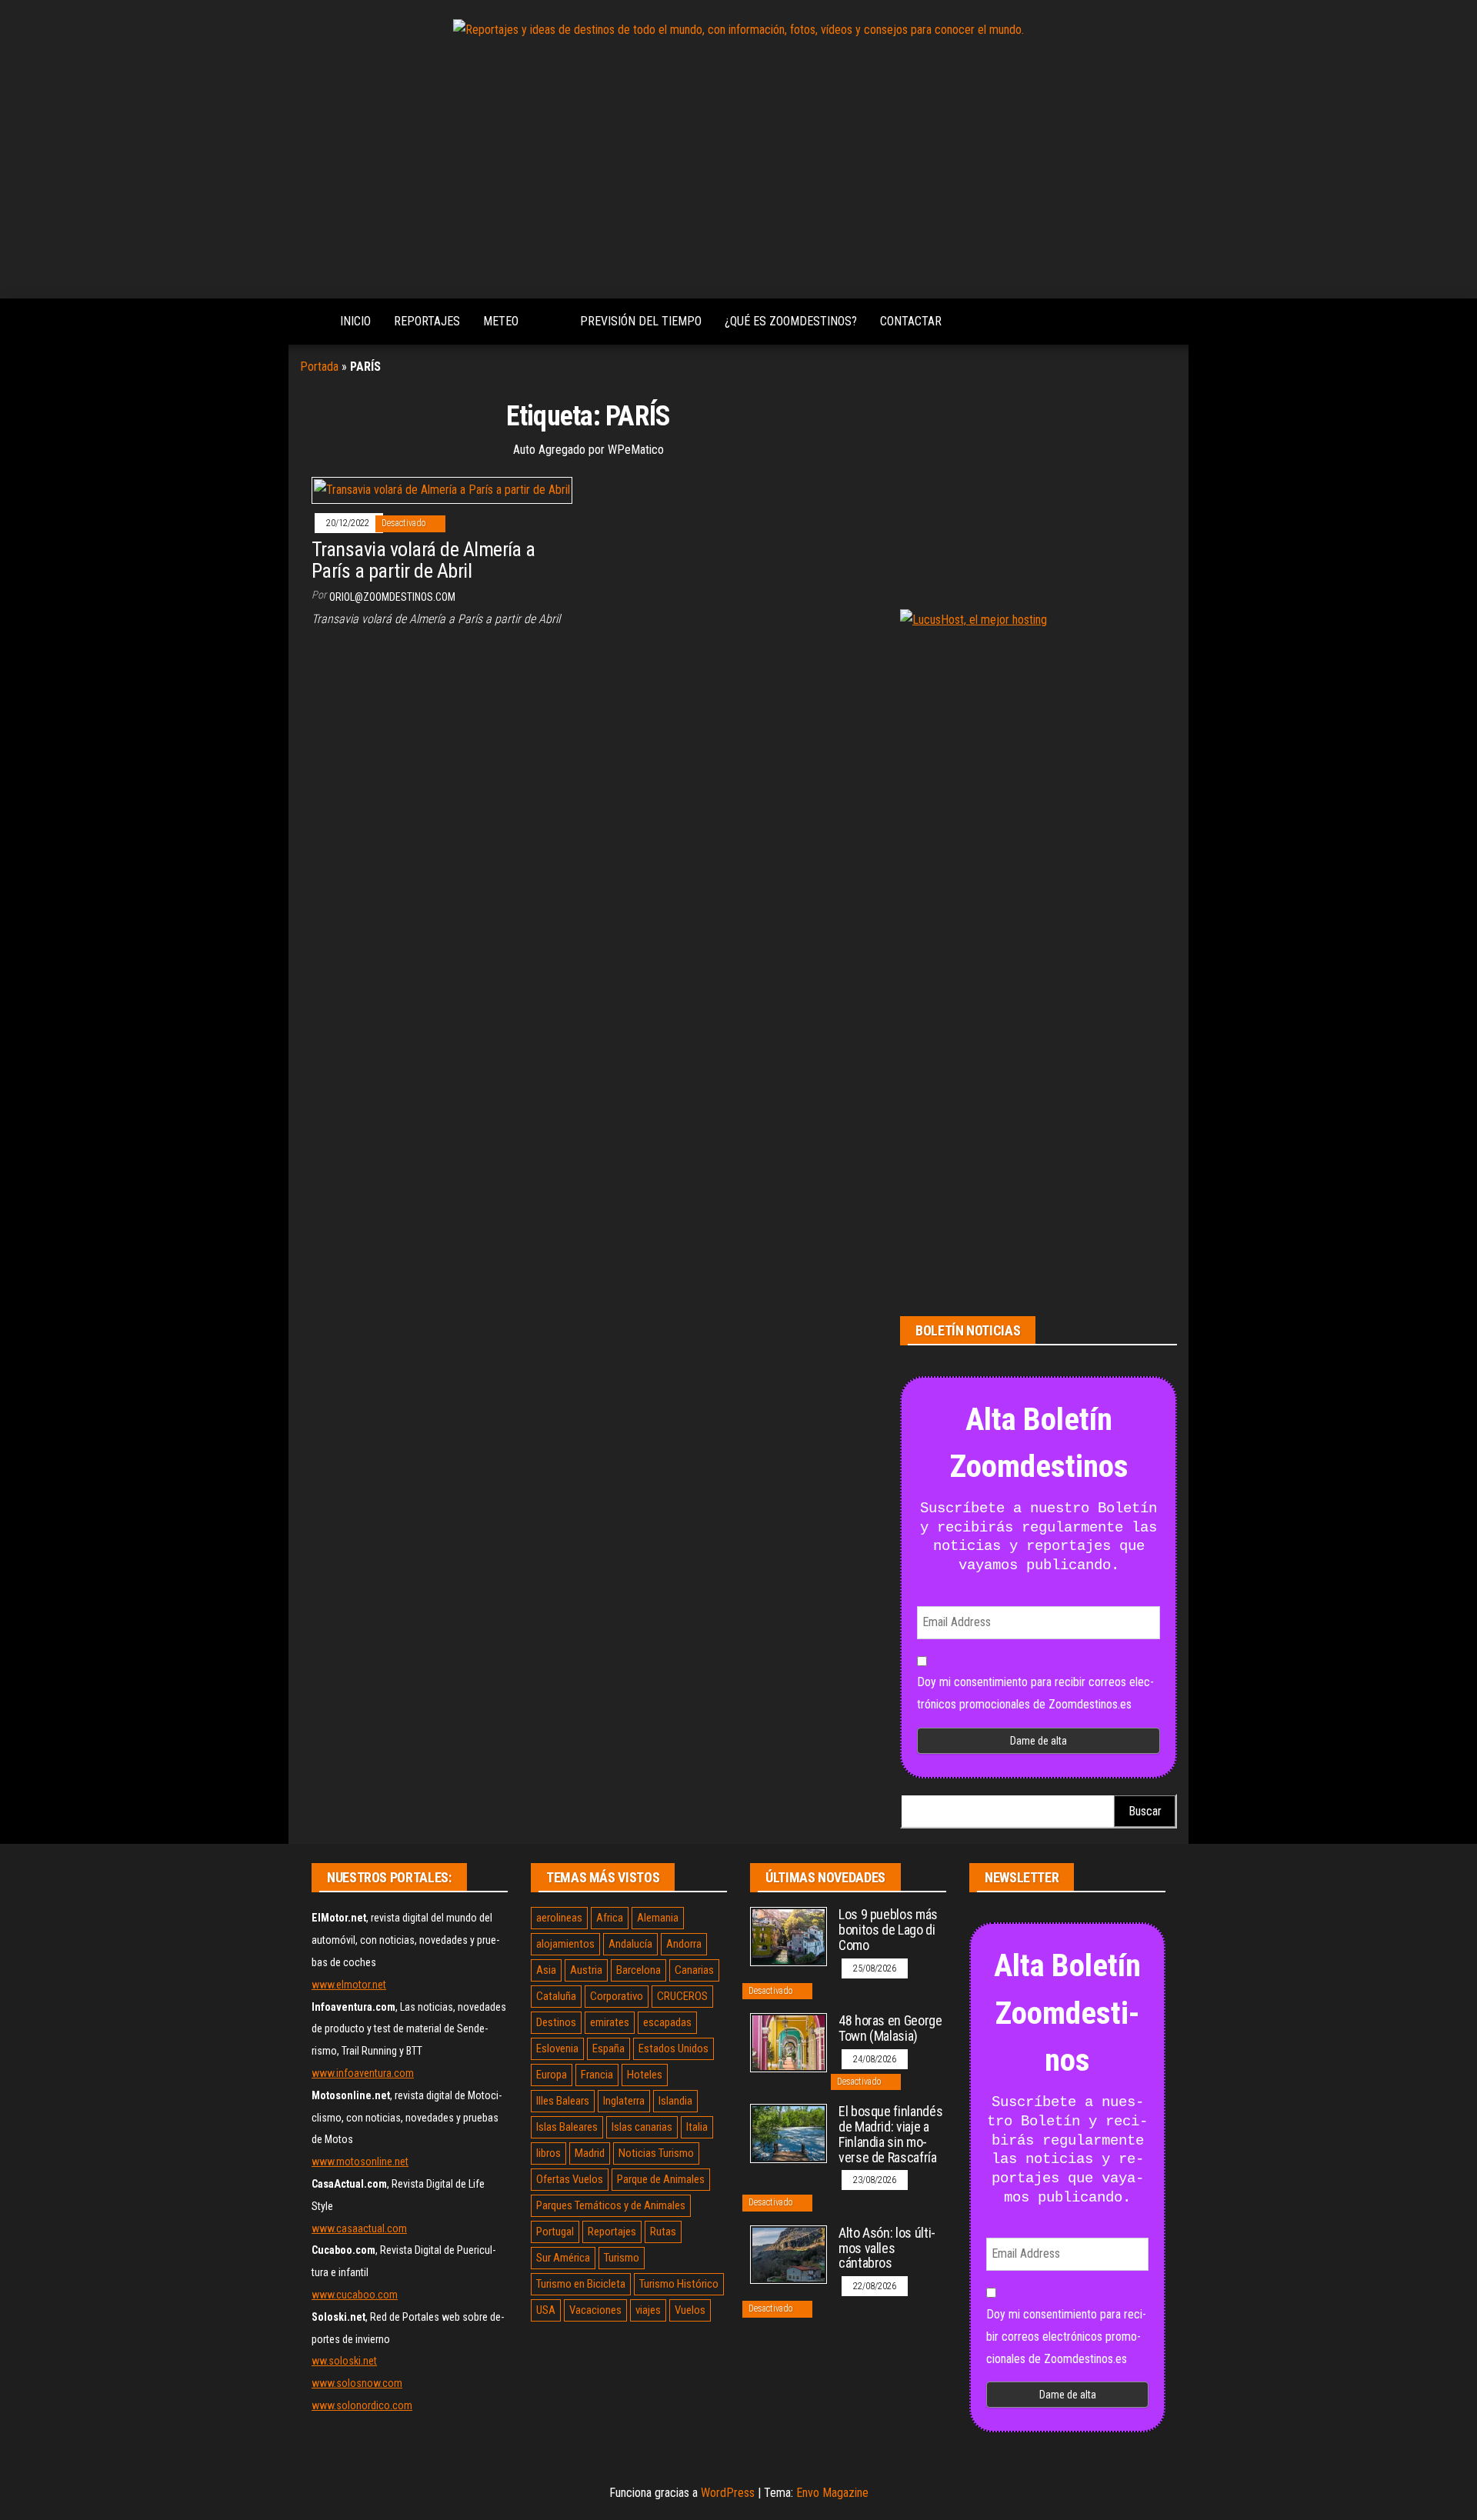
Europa (552, 2075)
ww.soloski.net (344, 2361)
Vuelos (690, 2310)
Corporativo (617, 1996)
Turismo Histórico (679, 2284)
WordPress (728, 2493)
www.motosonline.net (360, 2162)
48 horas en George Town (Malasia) (890, 2028)
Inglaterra (624, 2101)
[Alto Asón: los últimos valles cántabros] (789, 2253)
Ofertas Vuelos (570, 2179)
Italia (697, 2127)
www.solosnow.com (357, 2383)
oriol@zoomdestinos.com (392, 597)
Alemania (658, 1918)
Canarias (694, 1970)
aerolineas (559, 1918)
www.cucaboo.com (355, 2295)
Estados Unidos (673, 2048)
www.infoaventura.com (363, 2073)
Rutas (663, 2232)
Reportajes (427, 321)
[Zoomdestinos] (308, 322)
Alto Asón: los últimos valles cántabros (887, 2248)
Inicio (355, 321)
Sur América (563, 2258)
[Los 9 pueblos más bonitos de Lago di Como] (789, 1936)
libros (548, 2153)
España (608, 2048)
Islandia (675, 2101)
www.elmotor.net (349, 1985)
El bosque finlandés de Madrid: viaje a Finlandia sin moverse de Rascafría (890, 2134)
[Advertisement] (738, 172)
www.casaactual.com (359, 2228)
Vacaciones (595, 2310)
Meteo (501, 321)
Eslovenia (557, 2048)
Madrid (590, 2153)
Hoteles (645, 2075)
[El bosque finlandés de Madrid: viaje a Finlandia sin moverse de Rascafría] (789, 2133)
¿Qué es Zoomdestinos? (791, 321)
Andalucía (630, 1944)
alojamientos (565, 1944)
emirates (610, 2022)
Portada (319, 367)
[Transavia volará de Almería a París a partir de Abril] (442, 490)
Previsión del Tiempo (641, 321)
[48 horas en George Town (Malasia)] (789, 2042)
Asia (546, 1970)
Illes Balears (563, 2101)
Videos (549, 322)
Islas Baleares (567, 2127)
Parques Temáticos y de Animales (611, 2205)
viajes (648, 2310)
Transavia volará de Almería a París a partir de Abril (423, 560)
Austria (586, 1970)
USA (546, 2310)
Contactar (911, 321)
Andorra (684, 1944)
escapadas (667, 2022)
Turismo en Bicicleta (581, 2284)
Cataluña (556, 1996)
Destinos (556, 2022)
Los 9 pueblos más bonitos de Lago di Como (888, 1930)
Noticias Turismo (656, 2153)
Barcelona (638, 1970)
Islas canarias (642, 2127)
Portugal (555, 2232)
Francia (597, 2075)
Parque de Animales (661, 2179)
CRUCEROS (682, 1996)
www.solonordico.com (362, 2405)
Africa (610, 1918)
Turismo (622, 2258)
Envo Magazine (832, 2493)
